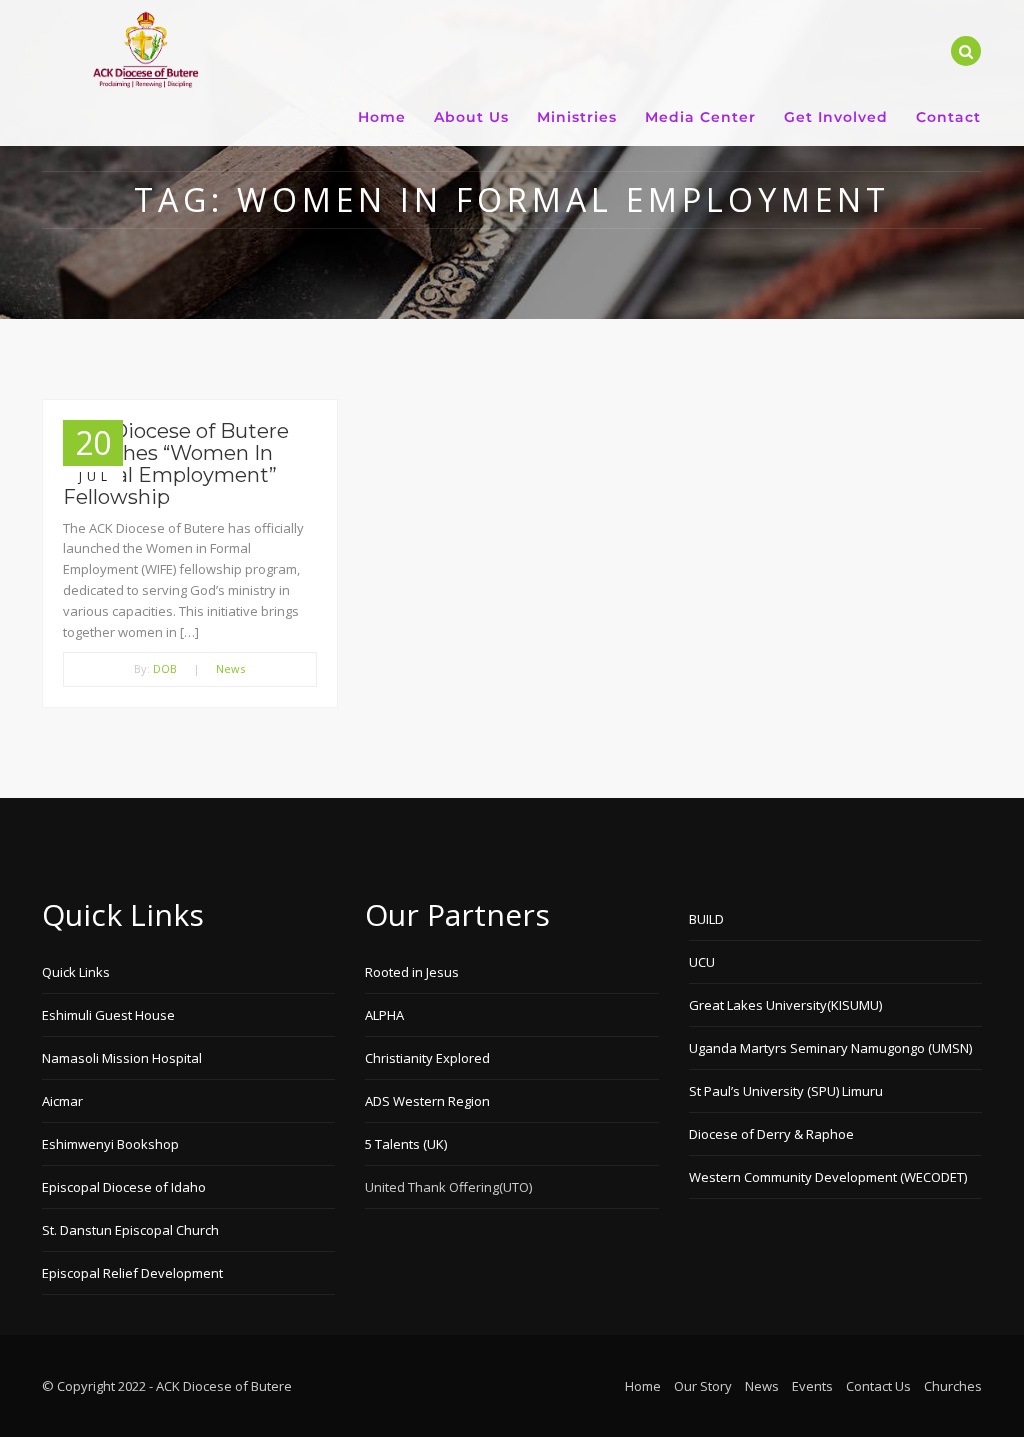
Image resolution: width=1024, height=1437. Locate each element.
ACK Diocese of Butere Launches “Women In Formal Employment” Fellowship (176, 464)
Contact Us (878, 1386)
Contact (948, 117)
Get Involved (836, 117)
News (230, 668)
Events (812, 1386)
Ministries (577, 117)
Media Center (700, 117)
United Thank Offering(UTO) (448, 1187)
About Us (471, 117)
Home (382, 117)
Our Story (703, 1386)
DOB (165, 668)
